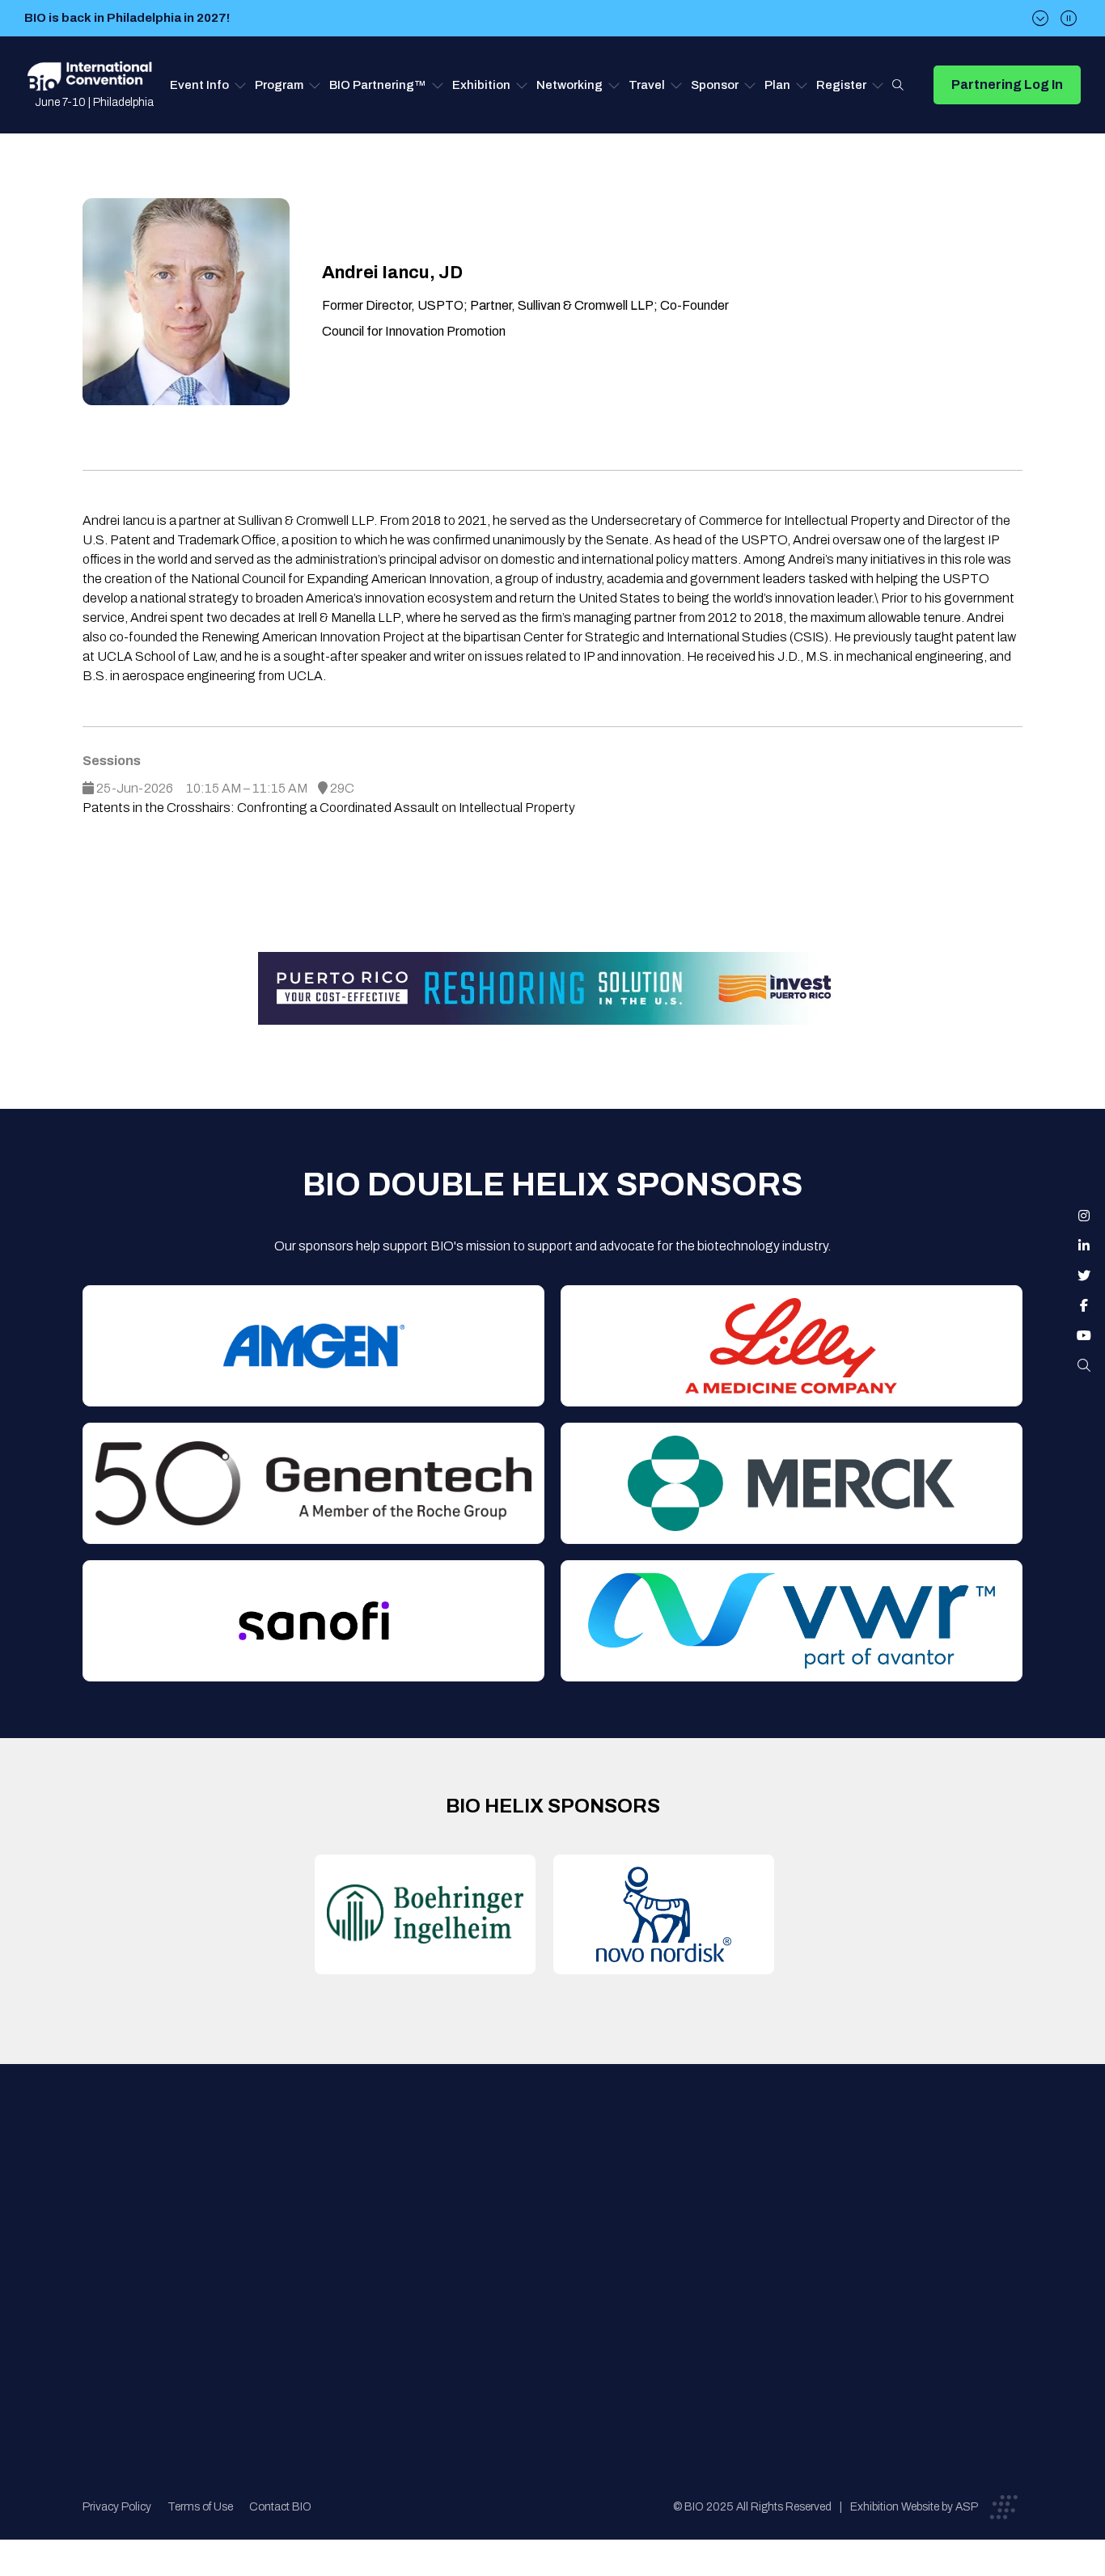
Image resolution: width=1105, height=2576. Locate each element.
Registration (561, 2248)
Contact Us (559, 2183)
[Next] (1040, 18)
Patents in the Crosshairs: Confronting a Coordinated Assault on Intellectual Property (329, 808)
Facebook (1084, 1305)
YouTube (1084, 1335)
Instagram (1084, 1216)
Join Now (330, 2248)
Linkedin (1084, 1246)
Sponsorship (562, 2280)
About (322, 2183)
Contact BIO (280, 2507)
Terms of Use (200, 2507)
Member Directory (356, 2216)
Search (898, 85)
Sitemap (549, 2313)
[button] (208, 85)
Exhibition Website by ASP (914, 2507)
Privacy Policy (117, 2507)
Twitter (1084, 1275)
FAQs (542, 2216)
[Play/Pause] (1069, 18)
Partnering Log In (1007, 85)
